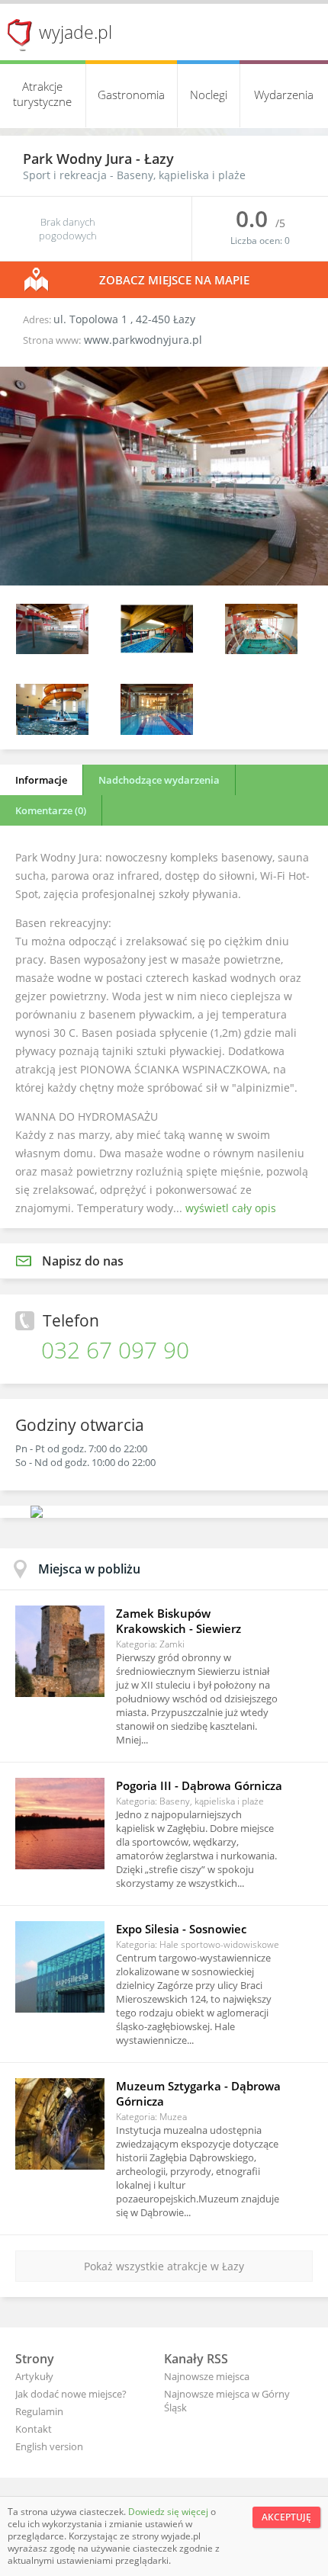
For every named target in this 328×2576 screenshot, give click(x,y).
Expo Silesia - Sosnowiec (181, 1929)
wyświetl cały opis (231, 1208)
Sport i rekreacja (65, 175)
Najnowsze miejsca (207, 2376)
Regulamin (39, 2411)
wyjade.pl (76, 32)
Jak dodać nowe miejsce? (71, 2394)
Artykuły (34, 2376)
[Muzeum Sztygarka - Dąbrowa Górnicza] (60, 2124)
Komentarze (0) (51, 810)
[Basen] (164, 581)
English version (49, 2446)
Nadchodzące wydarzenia (159, 780)
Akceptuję (286, 2517)
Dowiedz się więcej (169, 2512)
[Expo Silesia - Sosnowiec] (60, 1967)
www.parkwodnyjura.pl (143, 340)
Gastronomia (131, 95)
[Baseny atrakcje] (157, 731)
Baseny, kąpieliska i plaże (181, 175)
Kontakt (34, 2429)
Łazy (159, 159)
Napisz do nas (83, 1261)
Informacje (41, 780)
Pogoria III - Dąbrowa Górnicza (199, 1785)
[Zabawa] (261, 650)
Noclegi (209, 95)
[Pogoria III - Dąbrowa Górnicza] (60, 1824)
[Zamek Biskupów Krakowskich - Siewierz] (60, 1651)
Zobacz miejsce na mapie (174, 280)
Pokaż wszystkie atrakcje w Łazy (164, 2266)
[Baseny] (157, 650)
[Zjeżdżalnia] (52, 731)
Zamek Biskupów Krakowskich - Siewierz (178, 1621)
